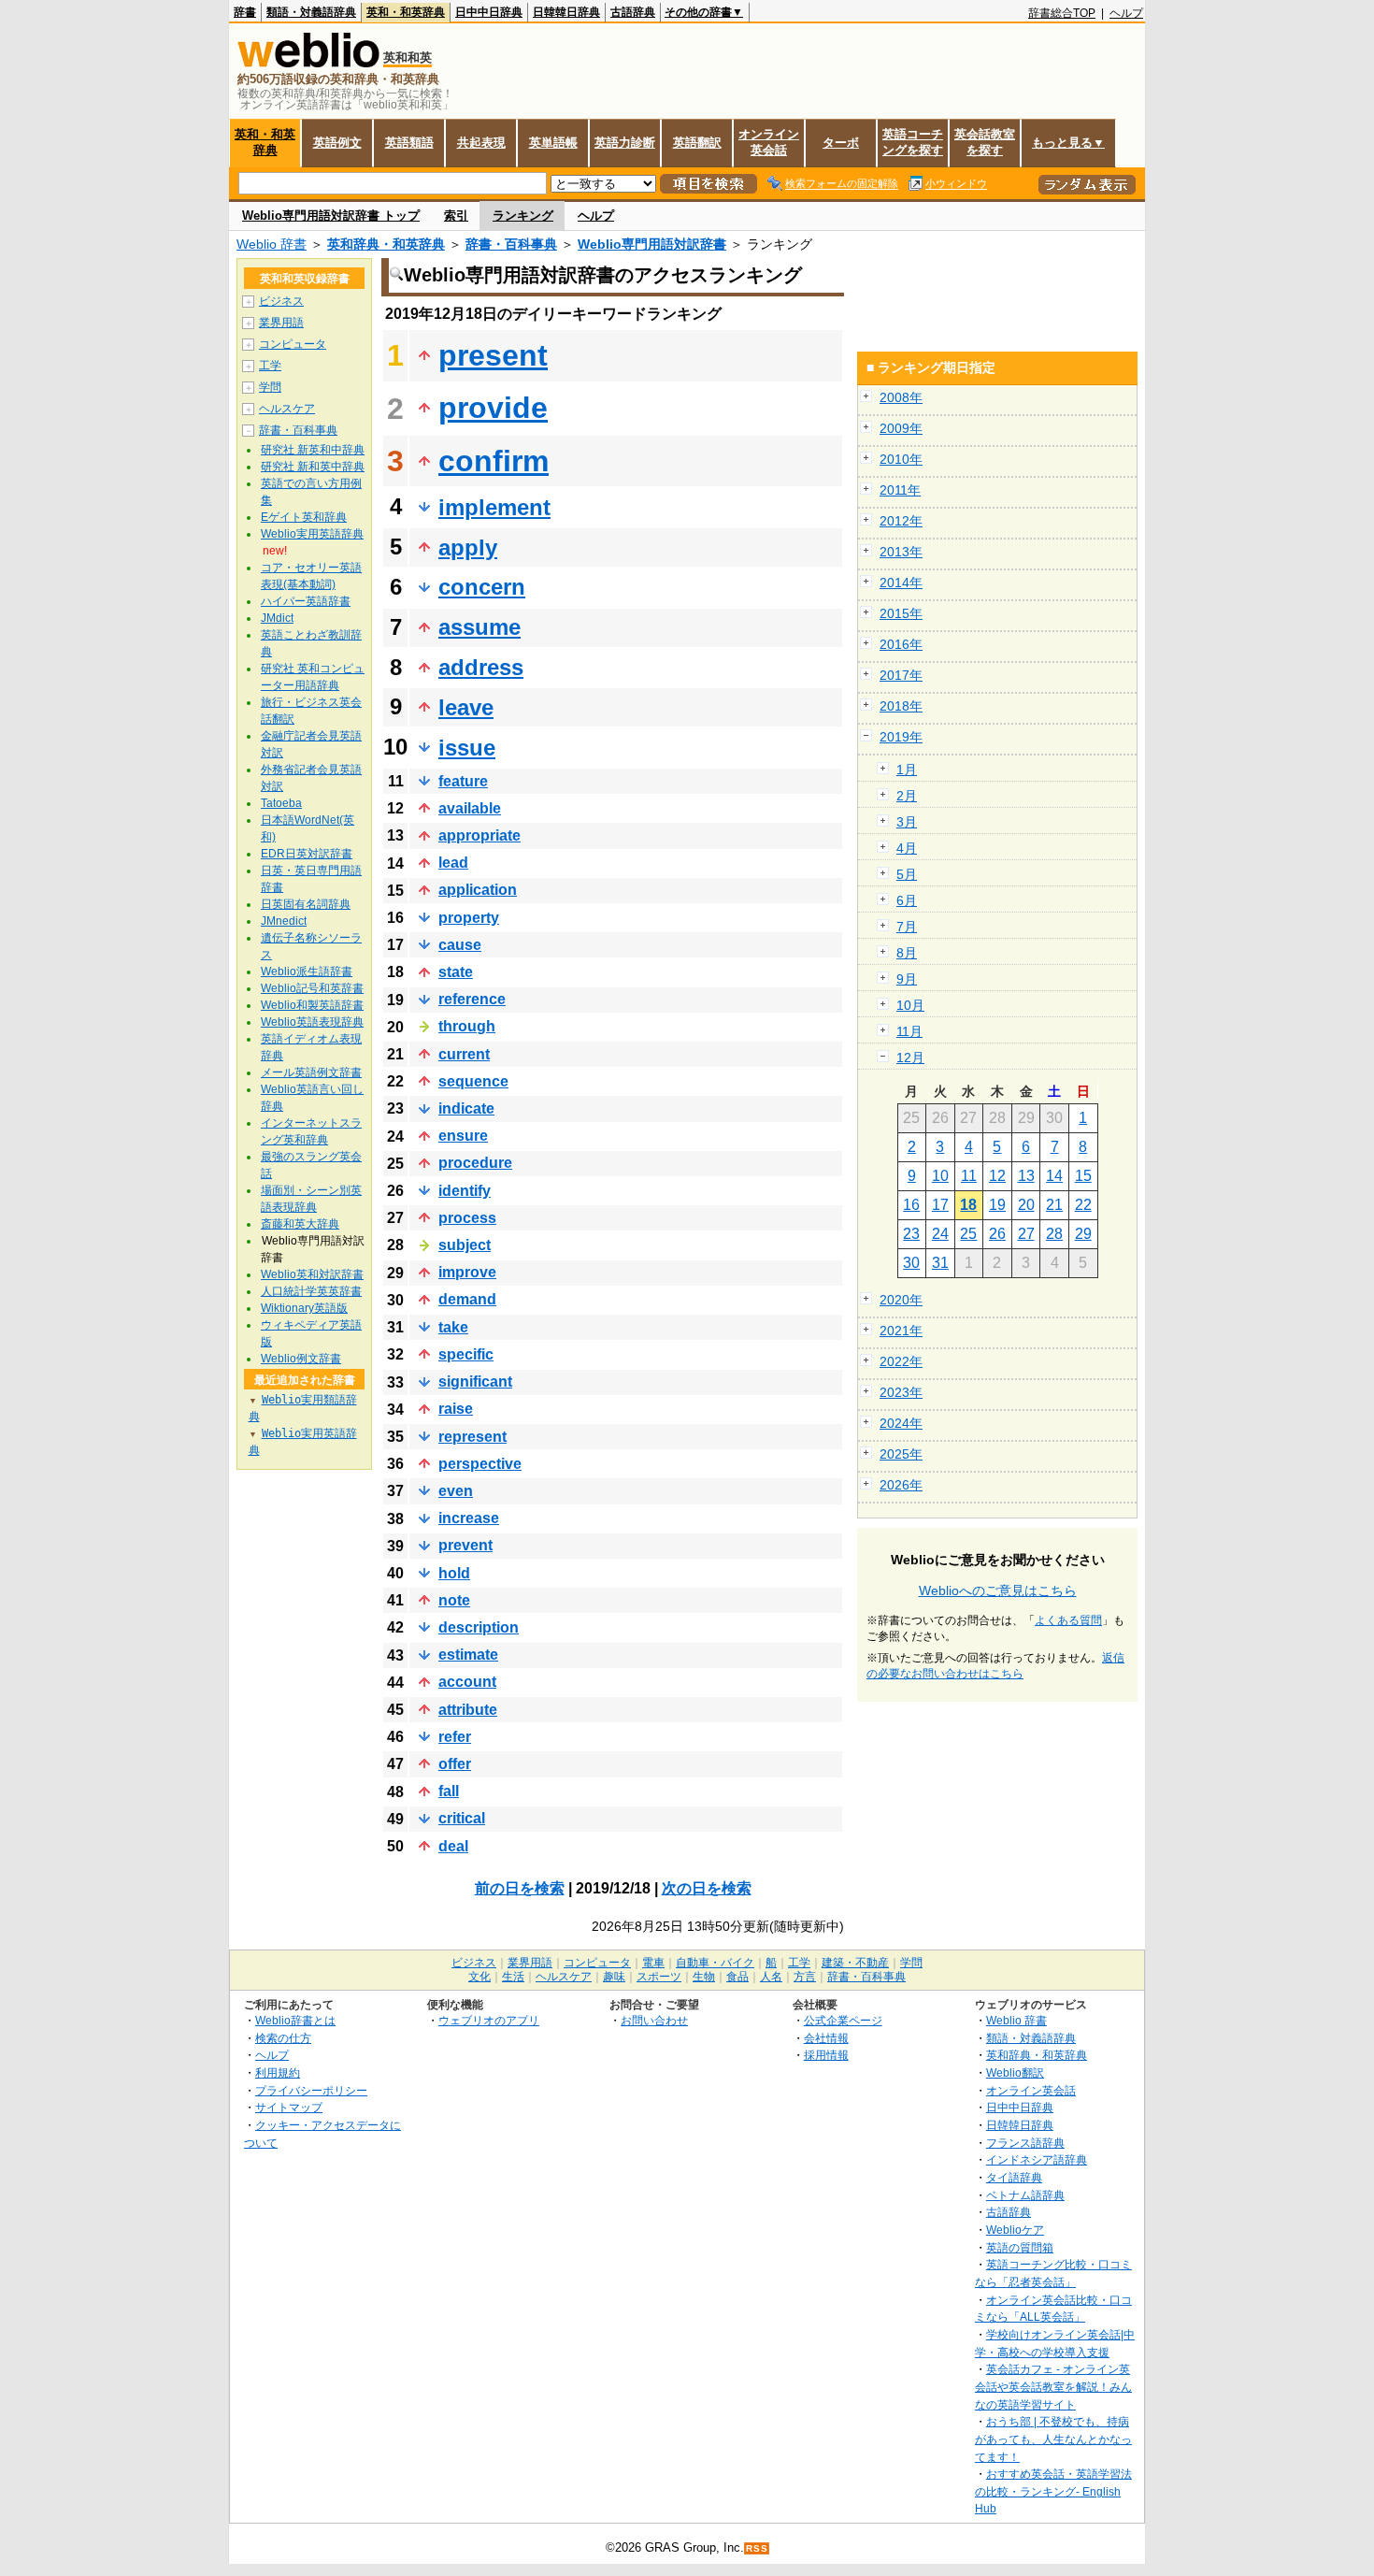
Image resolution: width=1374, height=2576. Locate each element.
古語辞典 (633, 12)
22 (1083, 1205)
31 (940, 1263)
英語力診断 (625, 143)
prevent (465, 1545)
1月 (907, 770)
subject (465, 1245)
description (479, 1627)
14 (1054, 1176)
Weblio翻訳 (1015, 2072)
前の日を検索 (520, 1888)
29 (1083, 1234)
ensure (463, 1136)
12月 (910, 1058)
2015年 (901, 613)
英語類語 (409, 143)
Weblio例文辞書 (301, 1359)
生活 (513, 1977)
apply (468, 547)
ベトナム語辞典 (1025, 2195)
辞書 (245, 12)
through (467, 1026)
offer (455, 1764)
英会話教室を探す (985, 142)
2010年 (901, 459)
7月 (907, 927)
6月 (907, 900)
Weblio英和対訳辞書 (312, 1274)
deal (453, 1846)
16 (911, 1205)
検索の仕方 (283, 2038)
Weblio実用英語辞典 (312, 534)
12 (997, 1176)
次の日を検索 (707, 1888)
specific (466, 1354)
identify (465, 1191)
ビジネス (281, 301)
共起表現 (481, 143)
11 (969, 1176)
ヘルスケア (287, 409)
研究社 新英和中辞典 (313, 450)
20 (1026, 1205)
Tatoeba (281, 803)
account (467, 1682)
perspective (480, 1464)
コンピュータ (293, 344)
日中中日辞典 (489, 12)
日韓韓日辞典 (566, 12)
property (469, 918)
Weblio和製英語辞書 (312, 1005)
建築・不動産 (855, 1963)
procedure (475, 1163)
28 (1054, 1234)
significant (475, 1382)
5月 (907, 874)
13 (1026, 1176)
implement (494, 507)
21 (1054, 1205)
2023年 (901, 1392)
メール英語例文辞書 (311, 1072)
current (464, 1054)
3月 (907, 822)
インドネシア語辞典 (1037, 2159)
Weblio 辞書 (272, 244)
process (467, 1218)
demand (467, 1299)
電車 (653, 1963)
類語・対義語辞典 (311, 12)
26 (997, 1234)
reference (472, 999)
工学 (270, 366)
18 (968, 1205)
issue (467, 748)
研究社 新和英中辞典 (313, 467)
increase (469, 1518)
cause (460, 945)
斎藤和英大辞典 (300, 1224)
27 (1026, 1234)
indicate (466, 1108)
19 (997, 1205)
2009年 (901, 428)
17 (940, 1205)
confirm (494, 461)
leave (466, 707)
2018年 (901, 706)
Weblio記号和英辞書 (312, 988)
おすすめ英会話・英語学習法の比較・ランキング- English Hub (1053, 2491)
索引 (456, 216)
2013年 (901, 552)
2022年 (901, 1361)
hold (454, 1573)
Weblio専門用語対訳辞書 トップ (331, 216)
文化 (479, 1977)
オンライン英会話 (769, 142)
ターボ (841, 143)
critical (462, 1818)
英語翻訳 (697, 143)
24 (940, 1234)
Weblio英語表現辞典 (312, 1022)
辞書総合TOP (1062, 13)
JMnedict (284, 921)
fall (449, 1791)
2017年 (901, 675)
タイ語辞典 (1014, 2177)
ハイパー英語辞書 (306, 601)
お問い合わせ (654, 2020)
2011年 (900, 490)
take (453, 1327)
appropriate (479, 835)
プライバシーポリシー (311, 2090)
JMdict (277, 618)
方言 (805, 1977)
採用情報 (826, 2055)
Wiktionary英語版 (304, 1308)
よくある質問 (1068, 1620)
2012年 (901, 521)
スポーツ (659, 1977)
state (456, 972)
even (456, 1491)
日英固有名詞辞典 (306, 904)
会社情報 (826, 2038)
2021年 (901, 1331)
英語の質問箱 (1020, 2247)
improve (467, 1272)
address (481, 667)
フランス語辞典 (1025, 2143)
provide (493, 408)
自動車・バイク (715, 1963)
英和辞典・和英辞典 (386, 244)
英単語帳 (553, 143)
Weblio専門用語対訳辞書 (652, 244)
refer (455, 1737)
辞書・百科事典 (511, 244)
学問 (270, 387)
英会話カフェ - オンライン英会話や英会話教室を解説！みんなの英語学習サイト (1053, 2386)
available (470, 808)
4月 (907, 848)
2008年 (901, 397)
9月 (907, 979)
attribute (468, 1710)
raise (456, 1409)
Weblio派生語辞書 (307, 971)
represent (472, 1437)
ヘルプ (1126, 13)
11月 (909, 1031)
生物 (704, 1977)
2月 (907, 796)
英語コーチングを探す (913, 142)
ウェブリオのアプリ (489, 2020)
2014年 (901, 583)
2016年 (901, 644)
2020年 (901, 1300)
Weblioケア (1015, 2230)
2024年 (901, 1423)
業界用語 (281, 323)
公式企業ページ (843, 2020)
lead (453, 863)
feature (463, 781)
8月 (907, 953)
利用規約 (278, 2072)
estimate (468, 1655)
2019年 (901, 737)
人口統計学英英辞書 (311, 1291)
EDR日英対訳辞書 (307, 854)
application (478, 890)
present (493, 355)
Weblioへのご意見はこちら (998, 1590)
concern (482, 587)
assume (479, 627)
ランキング (523, 216)
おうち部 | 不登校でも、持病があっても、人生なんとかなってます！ (1053, 2439)
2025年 (901, 1454)
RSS (757, 2548)
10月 (910, 1005)
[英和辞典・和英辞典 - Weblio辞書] (308, 63)
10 (940, 1176)
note (454, 1600)
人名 (771, 1977)
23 (911, 1234)
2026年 (901, 1485)
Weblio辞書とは (295, 2020)
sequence (473, 1081)
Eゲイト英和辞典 (304, 517)
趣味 (614, 1977)
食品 (737, 1977)
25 (968, 1234)
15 (1083, 1176)
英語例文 (337, 143)
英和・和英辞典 (406, 12)
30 (911, 1263)
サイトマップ (289, 2107)
